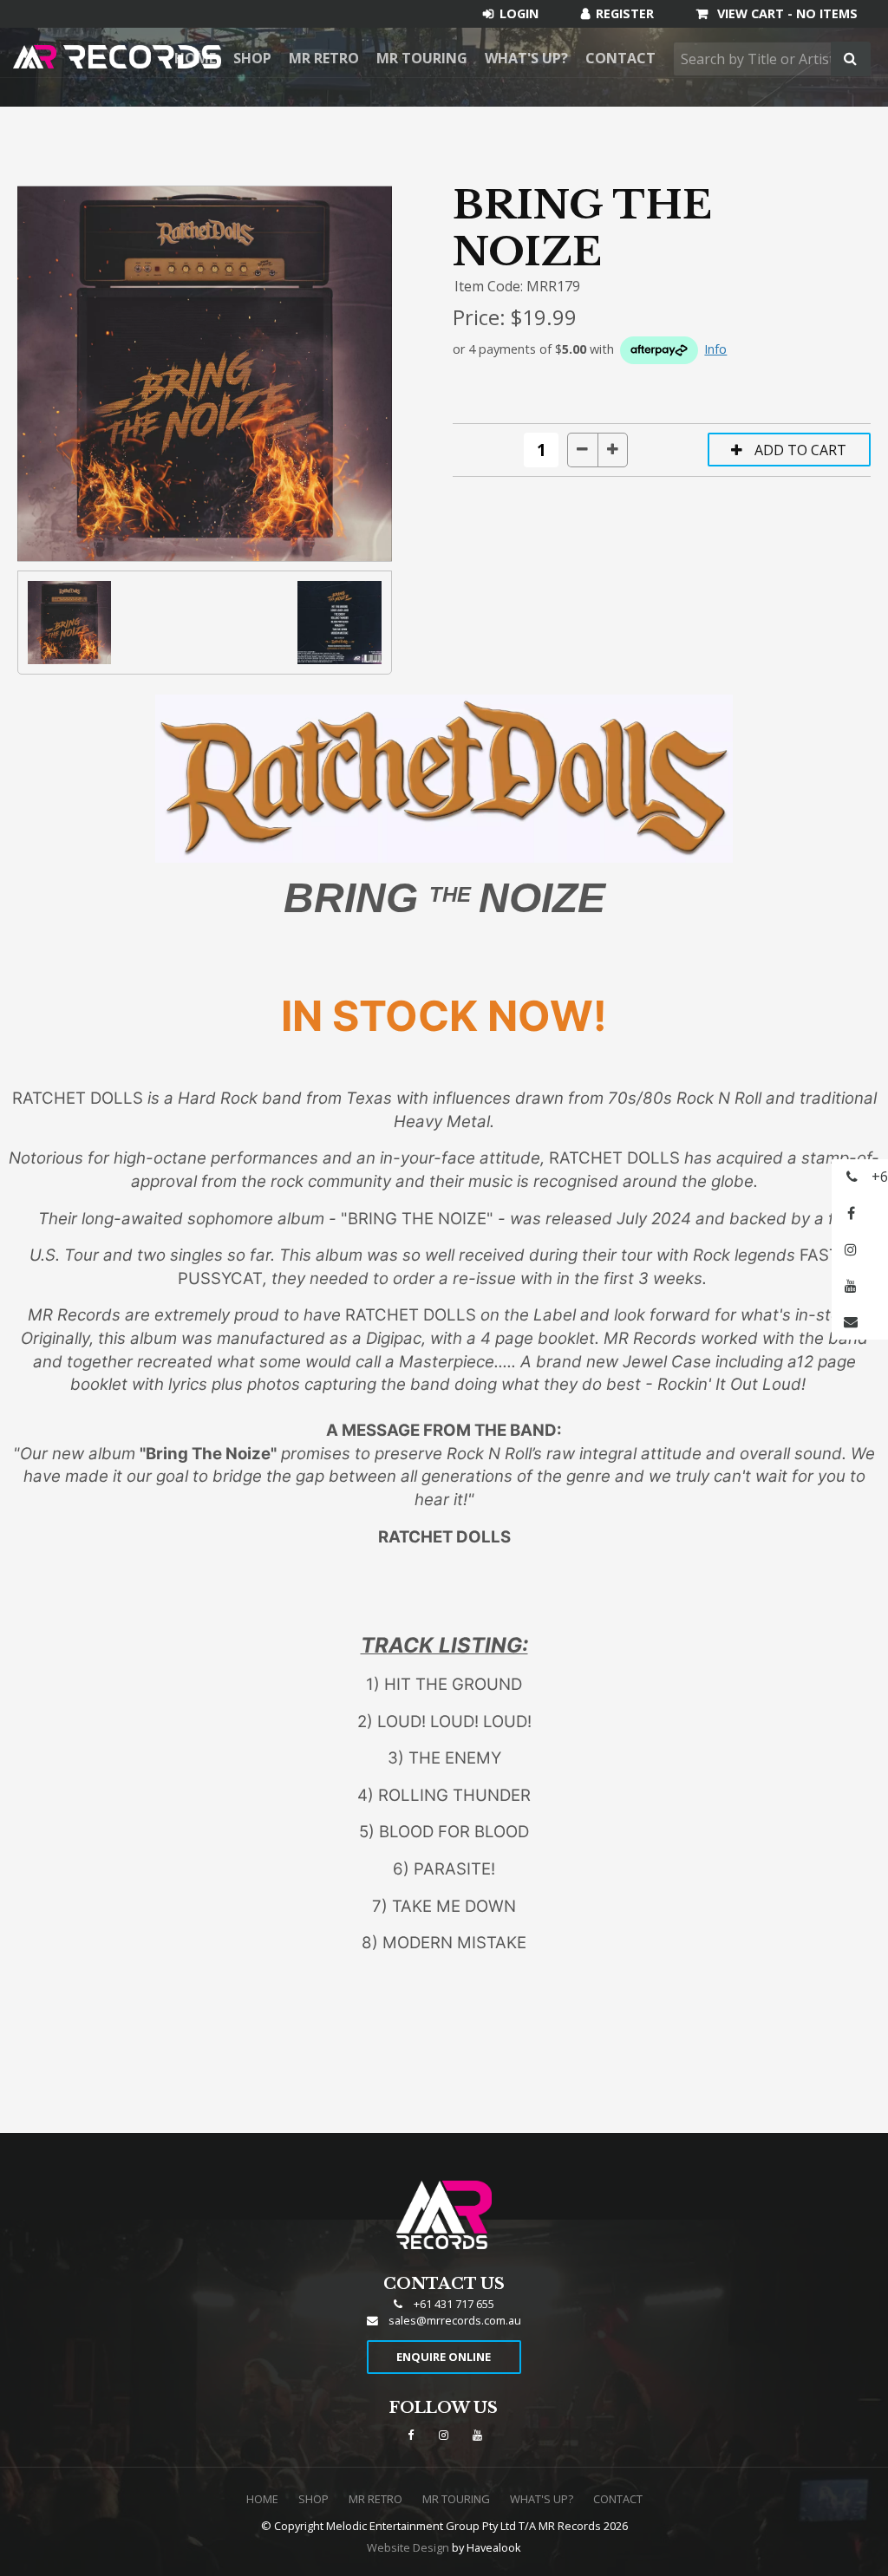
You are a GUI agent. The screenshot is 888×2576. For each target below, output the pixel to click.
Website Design (408, 2547)
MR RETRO (324, 58)
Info (715, 349)
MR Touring (422, 58)
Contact (620, 58)
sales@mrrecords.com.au (455, 2320)
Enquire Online (444, 2357)
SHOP (252, 58)
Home (262, 2499)
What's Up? (526, 58)
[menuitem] (262, 2500)
